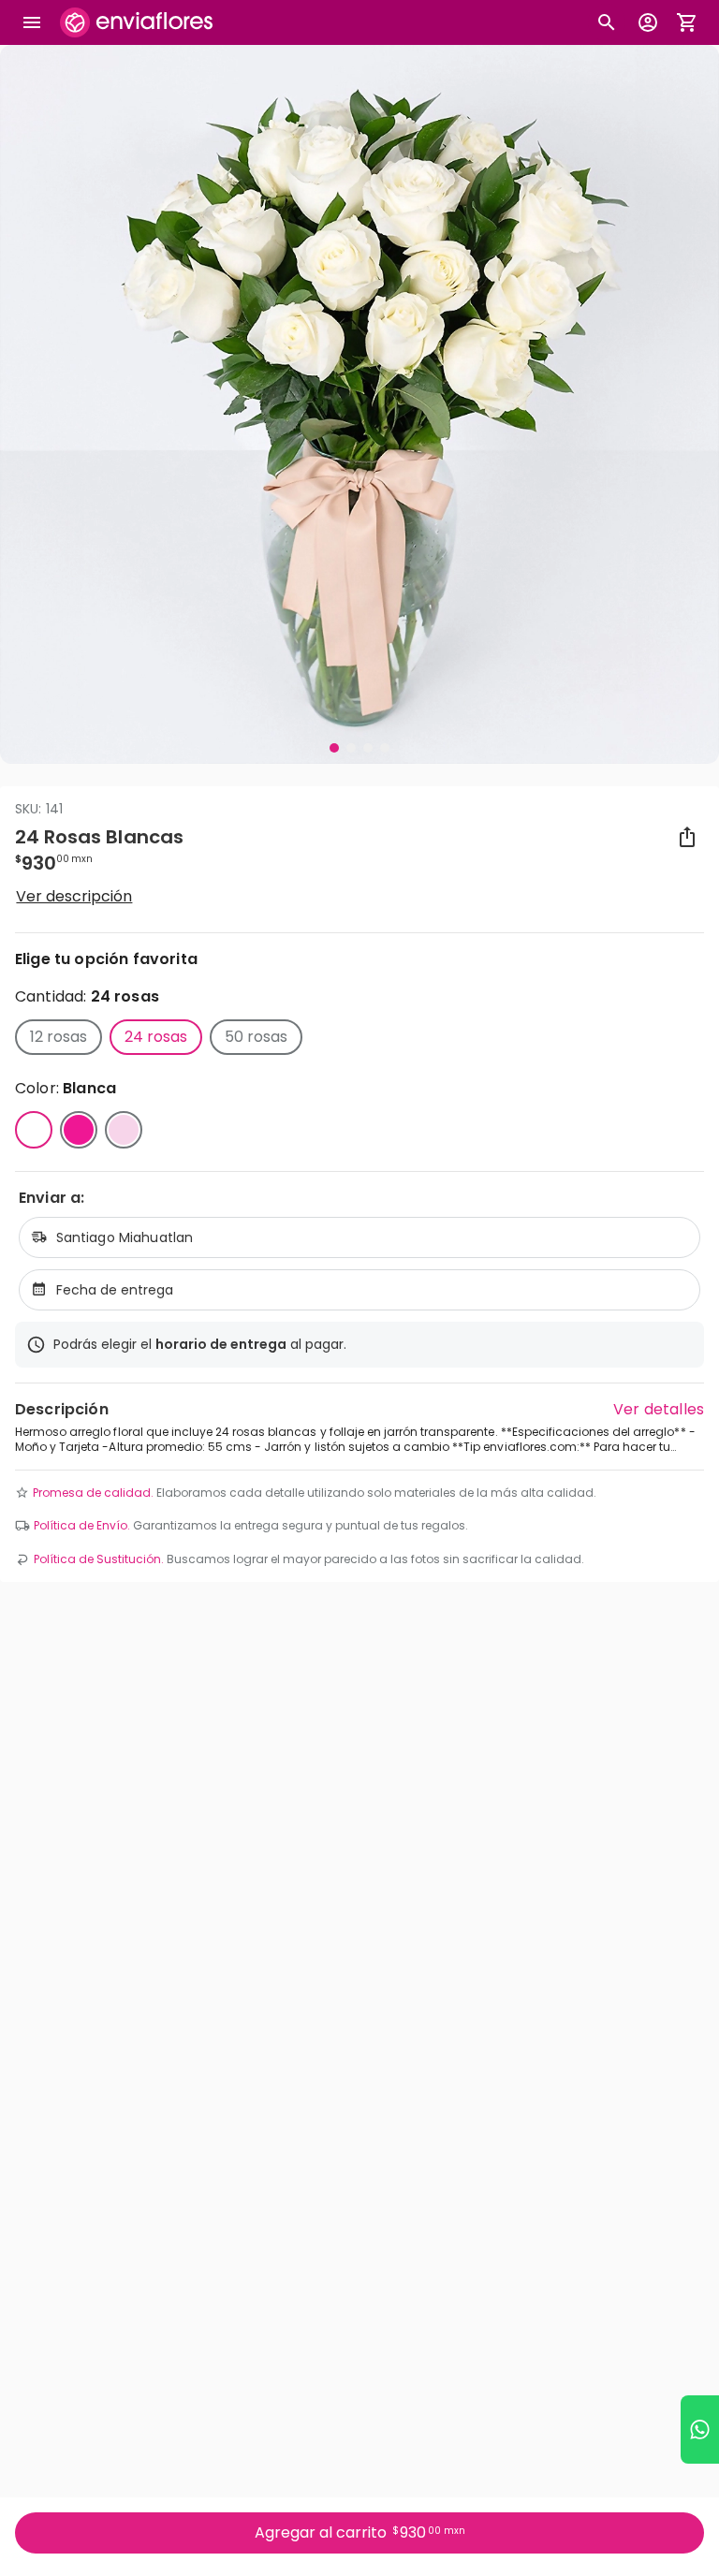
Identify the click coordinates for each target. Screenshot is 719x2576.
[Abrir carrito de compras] (687, 22)
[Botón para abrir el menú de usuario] (648, 22)
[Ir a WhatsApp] (700, 2430)
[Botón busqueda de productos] (607, 22)
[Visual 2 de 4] (351, 748)
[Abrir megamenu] (32, 22)
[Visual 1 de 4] (334, 748)
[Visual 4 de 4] (385, 748)
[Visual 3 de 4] (368, 748)
